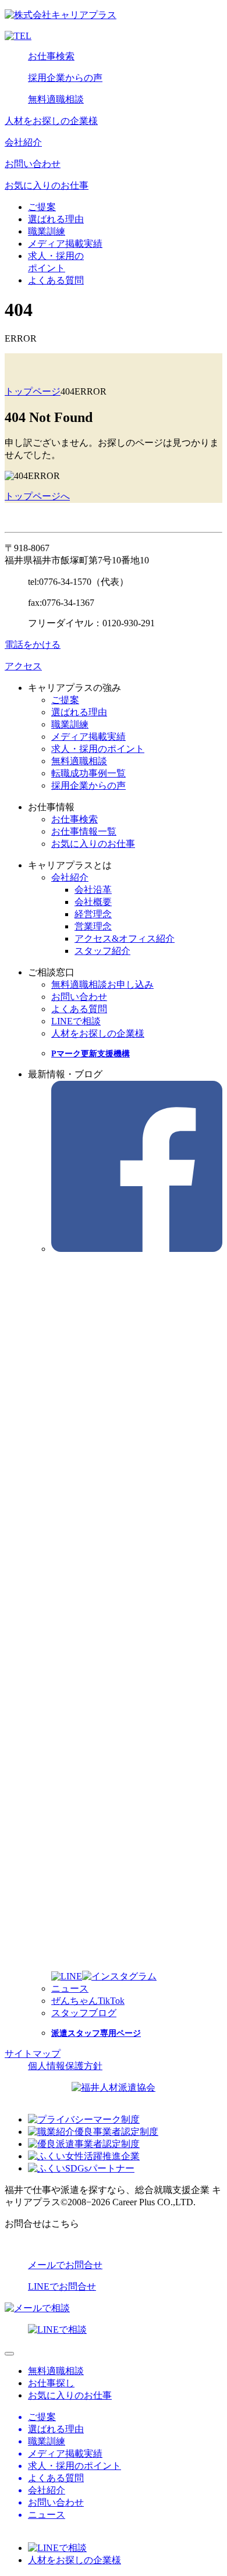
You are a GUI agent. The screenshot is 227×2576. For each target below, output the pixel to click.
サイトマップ (33, 2054)
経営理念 (93, 914)
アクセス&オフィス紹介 (125, 938)
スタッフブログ (84, 2013)
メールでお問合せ (65, 2265)
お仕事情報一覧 (84, 831)
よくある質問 (56, 280)
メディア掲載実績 (65, 244)
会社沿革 (93, 890)
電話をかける (33, 645)
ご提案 (42, 207)
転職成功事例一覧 (88, 773)
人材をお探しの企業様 (51, 121)
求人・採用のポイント (98, 749)
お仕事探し (51, 2383)
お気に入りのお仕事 (47, 185)
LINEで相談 (76, 1021)
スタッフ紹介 (102, 951)
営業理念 (93, 926)
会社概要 (93, 902)
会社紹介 (23, 142)
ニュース (70, 1988)
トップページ (33, 391)
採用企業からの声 (65, 78)
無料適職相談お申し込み (102, 984)
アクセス (23, 666)
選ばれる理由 (56, 219)
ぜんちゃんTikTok (88, 2001)
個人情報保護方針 (65, 2066)
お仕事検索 (51, 56)
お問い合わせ (33, 164)
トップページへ (37, 496)
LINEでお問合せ (62, 2286)
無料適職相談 (56, 99)
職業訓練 (47, 231)
